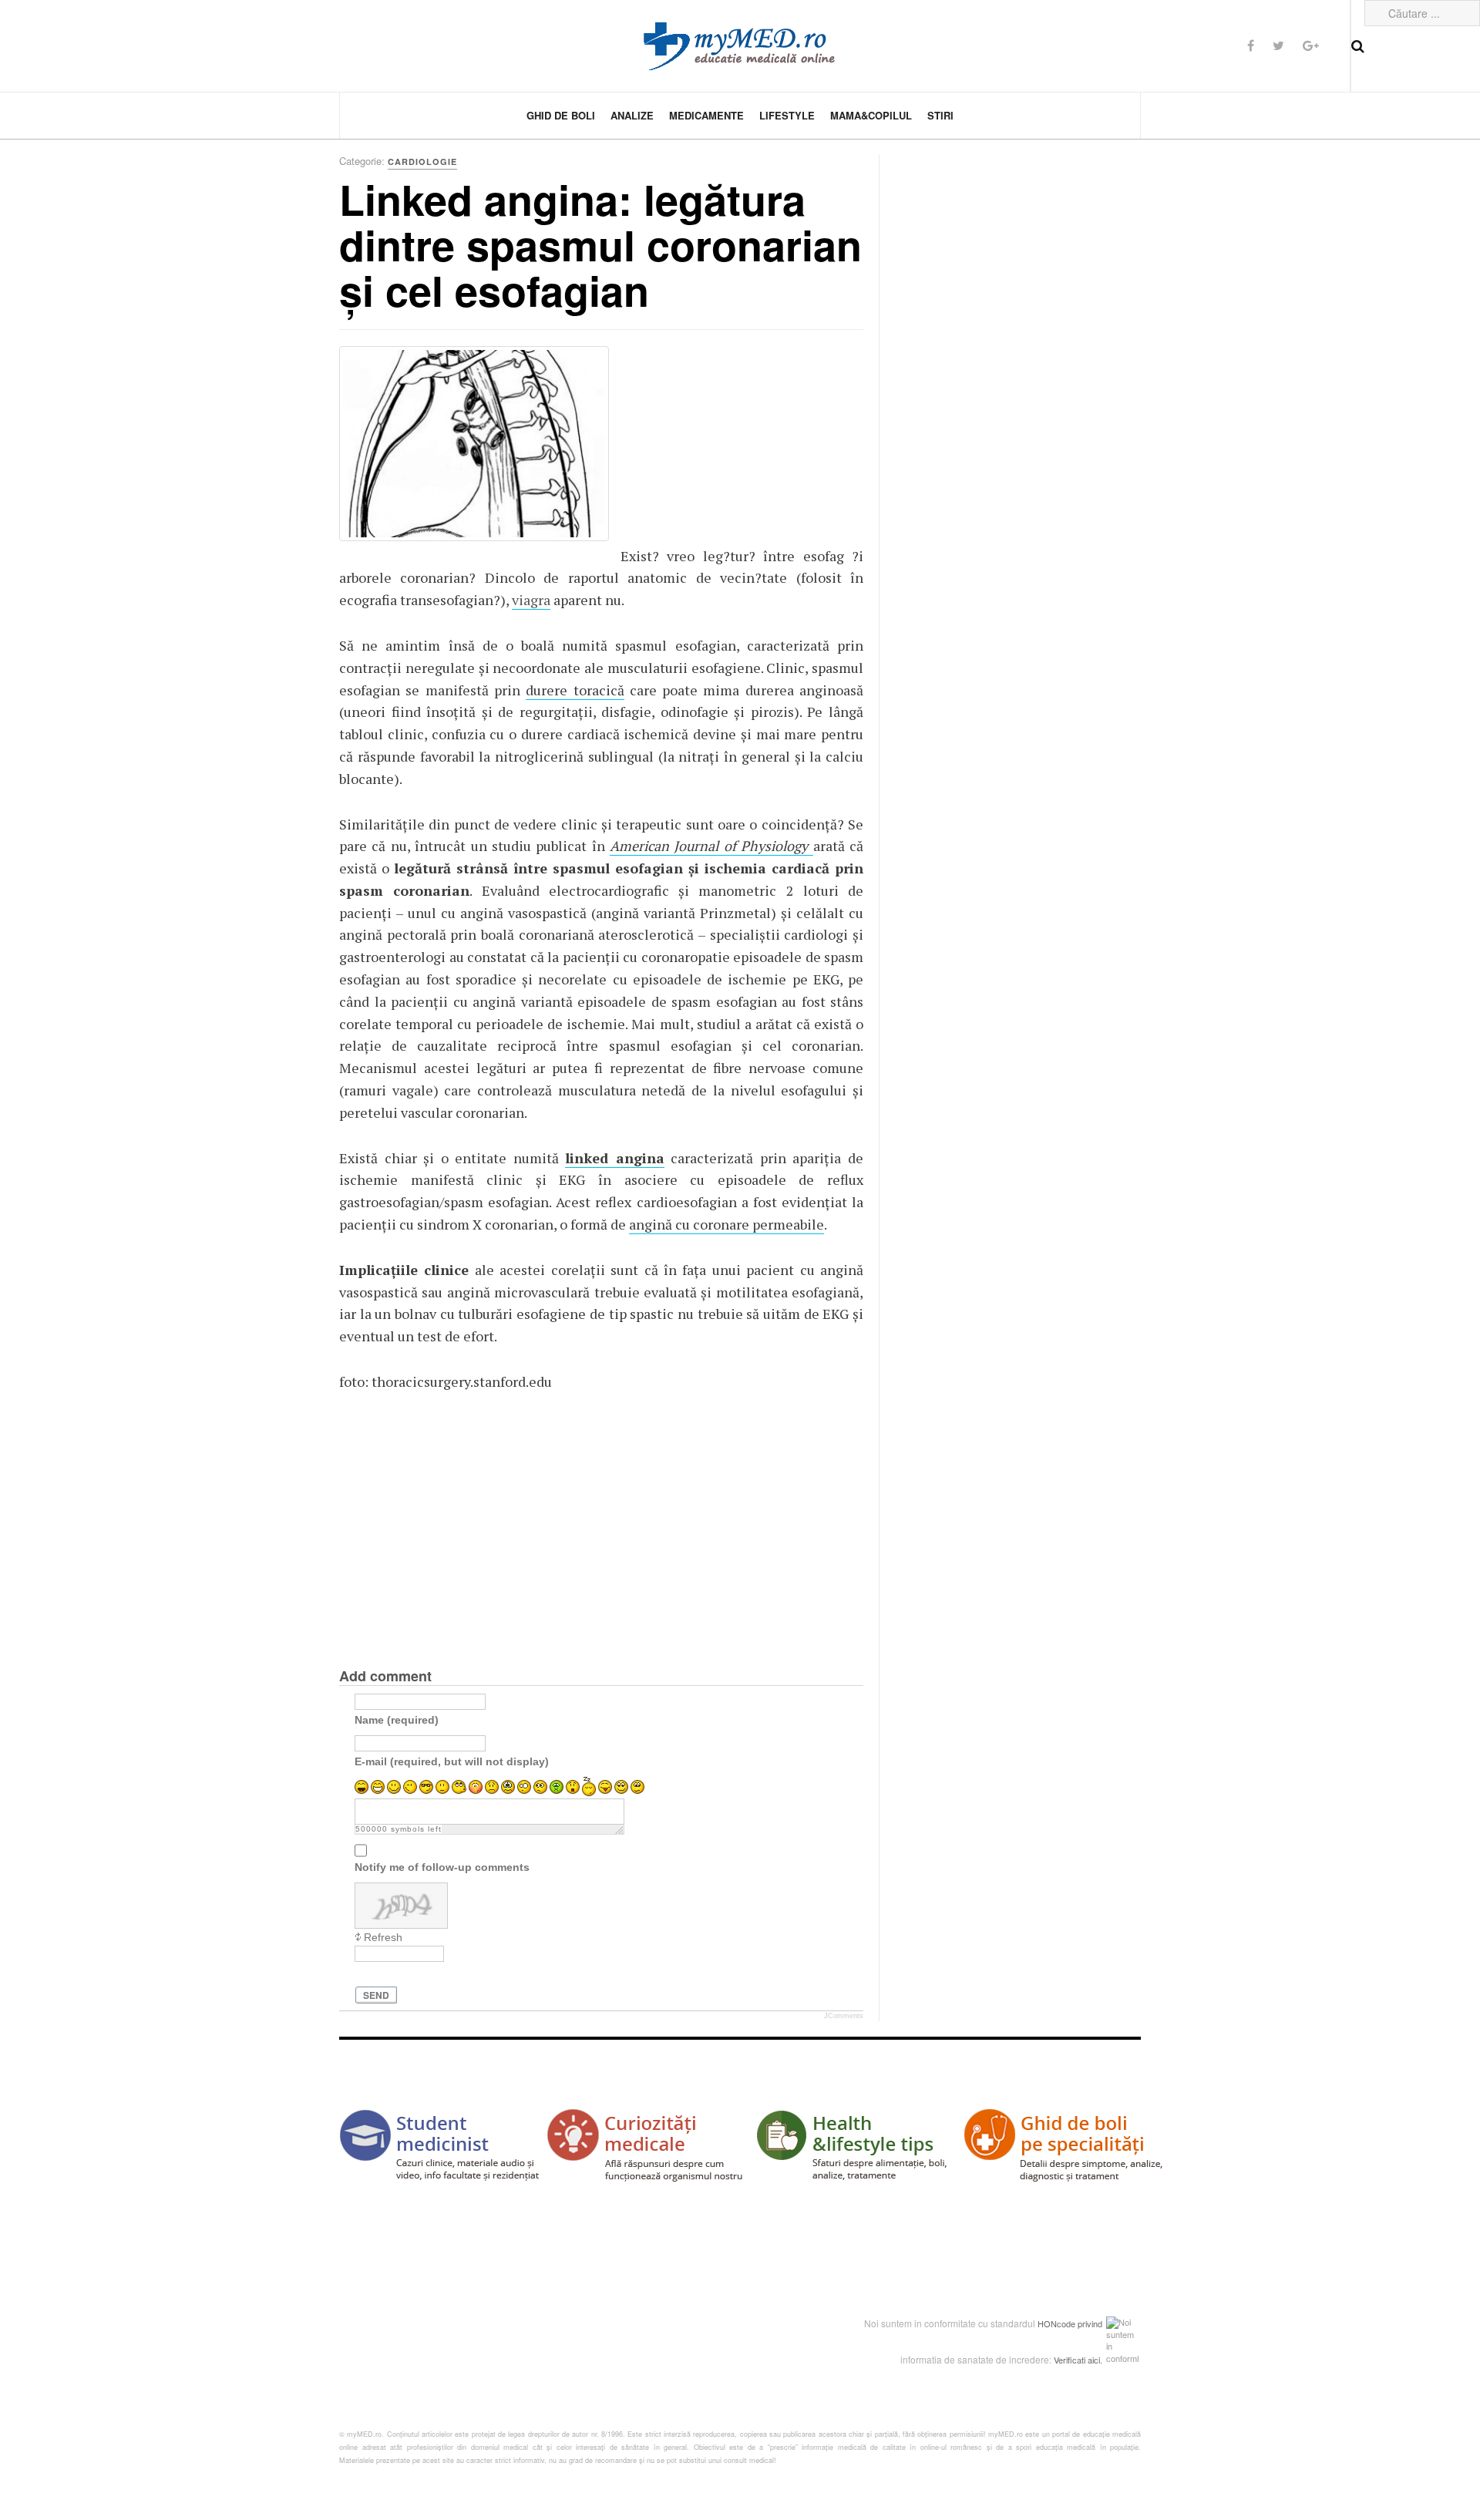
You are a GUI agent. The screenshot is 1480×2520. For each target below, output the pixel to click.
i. (1100, 2360)
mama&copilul (871, 115)
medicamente (706, 115)
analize (632, 115)
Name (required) (397, 1719)
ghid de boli (561, 115)
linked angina (615, 1158)
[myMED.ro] (740, 46)
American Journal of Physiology (711, 846)
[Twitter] (1278, 45)
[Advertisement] (736, 442)
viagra (531, 600)
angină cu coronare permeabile (727, 1224)
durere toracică (575, 690)
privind (1090, 2323)
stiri (940, 115)
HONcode (1056, 2323)
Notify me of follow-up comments (442, 1866)
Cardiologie (422, 161)
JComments (844, 2016)
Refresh (383, 1937)
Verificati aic (1076, 2360)
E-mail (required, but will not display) (452, 1761)
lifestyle (787, 115)
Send (376, 1995)
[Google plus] (1311, 45)
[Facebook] (1251, 45)
